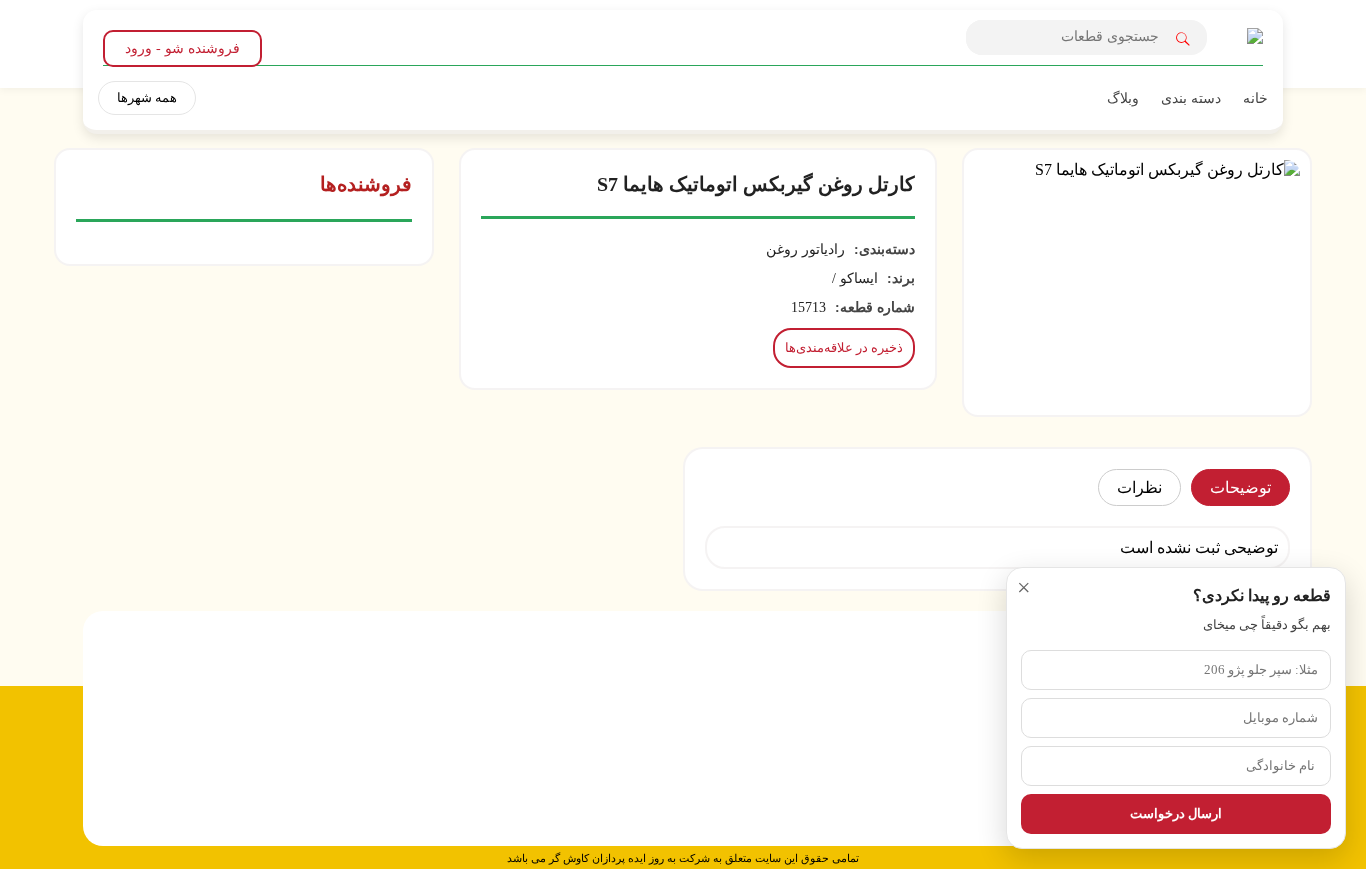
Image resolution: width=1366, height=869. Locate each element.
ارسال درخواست (1176, 813)
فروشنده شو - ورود (182, 48)
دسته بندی (1191, 98)
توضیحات (1240, 487)
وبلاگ (1123, 98)
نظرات (1139, 487)
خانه (1255, 98)
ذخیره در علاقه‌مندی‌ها (844, 347)
